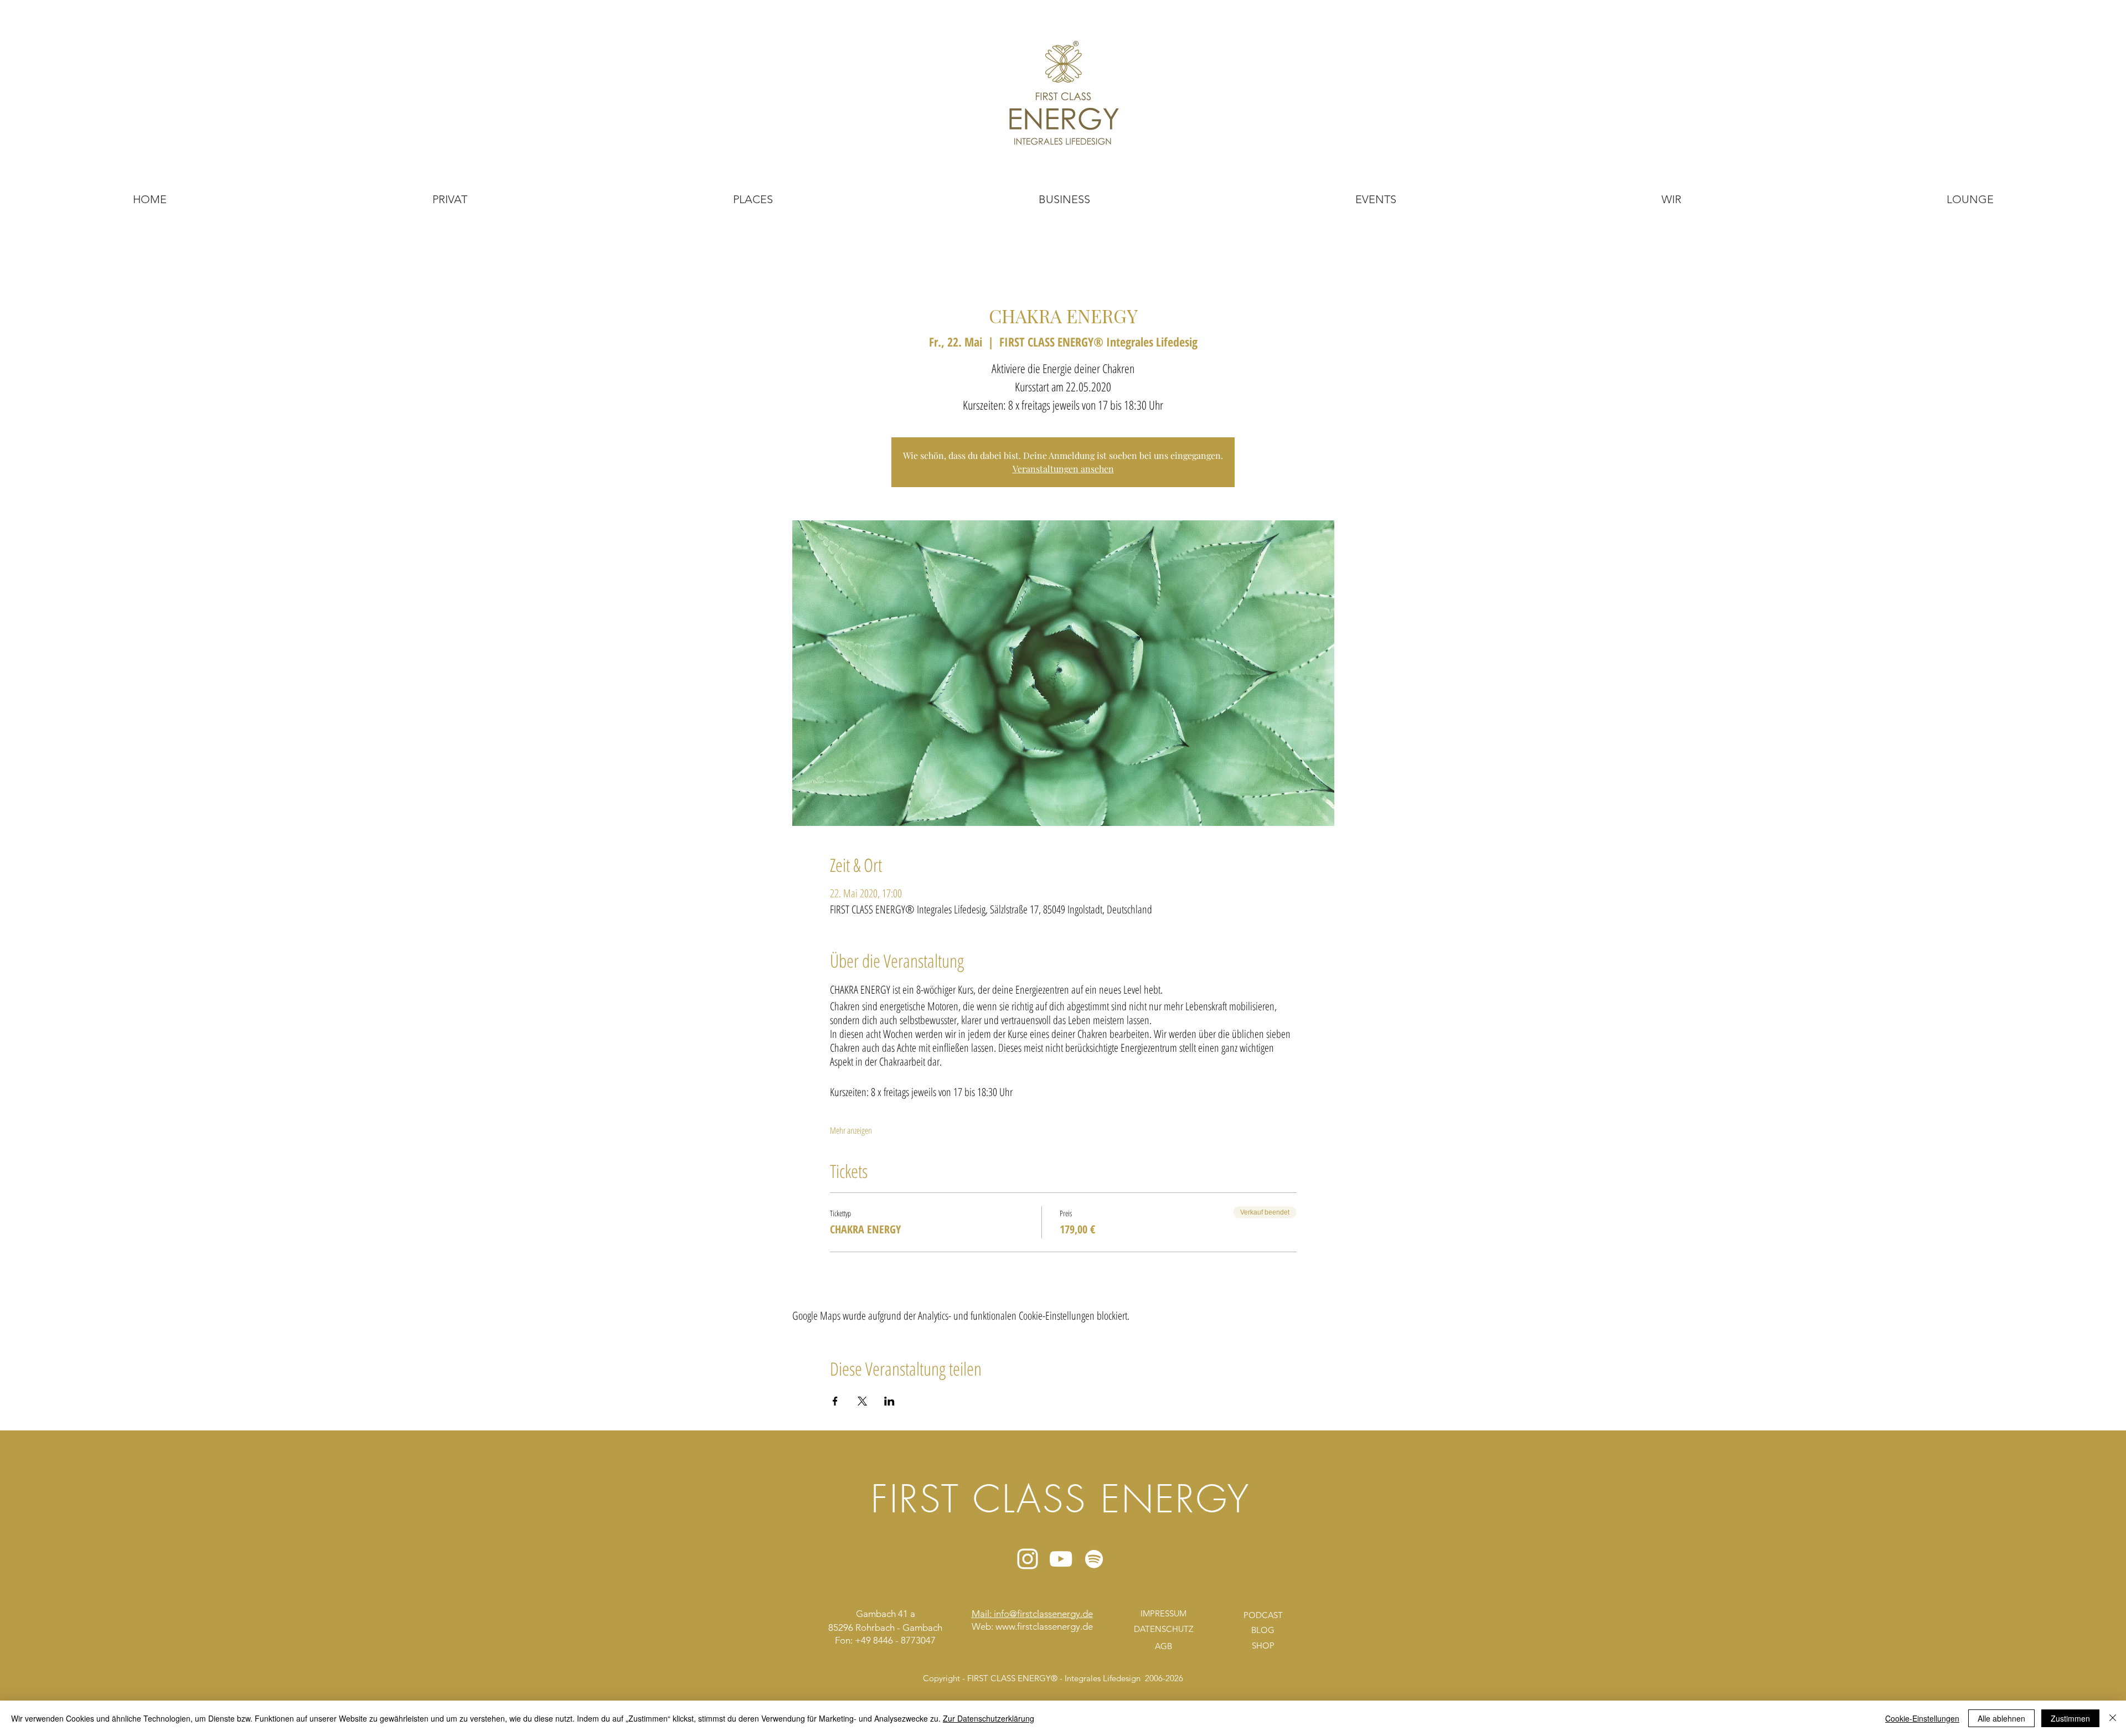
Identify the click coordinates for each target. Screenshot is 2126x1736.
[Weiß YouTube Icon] (1061, 1559)
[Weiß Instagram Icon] (1028, 1559)
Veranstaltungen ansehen (1063, 469)
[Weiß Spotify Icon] (1094, 1559)
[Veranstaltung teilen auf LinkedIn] (889, 1401)
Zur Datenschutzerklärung (989, 1718)
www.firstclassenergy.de (1044, 1626)
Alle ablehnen (2001, 1718)
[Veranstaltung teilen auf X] (862, 1401)
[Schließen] (2113, 1718)
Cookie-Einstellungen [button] (1922, 1718)
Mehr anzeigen (851, 1130)
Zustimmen (2070, 1718)
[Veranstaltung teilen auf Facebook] (835, 1401)
